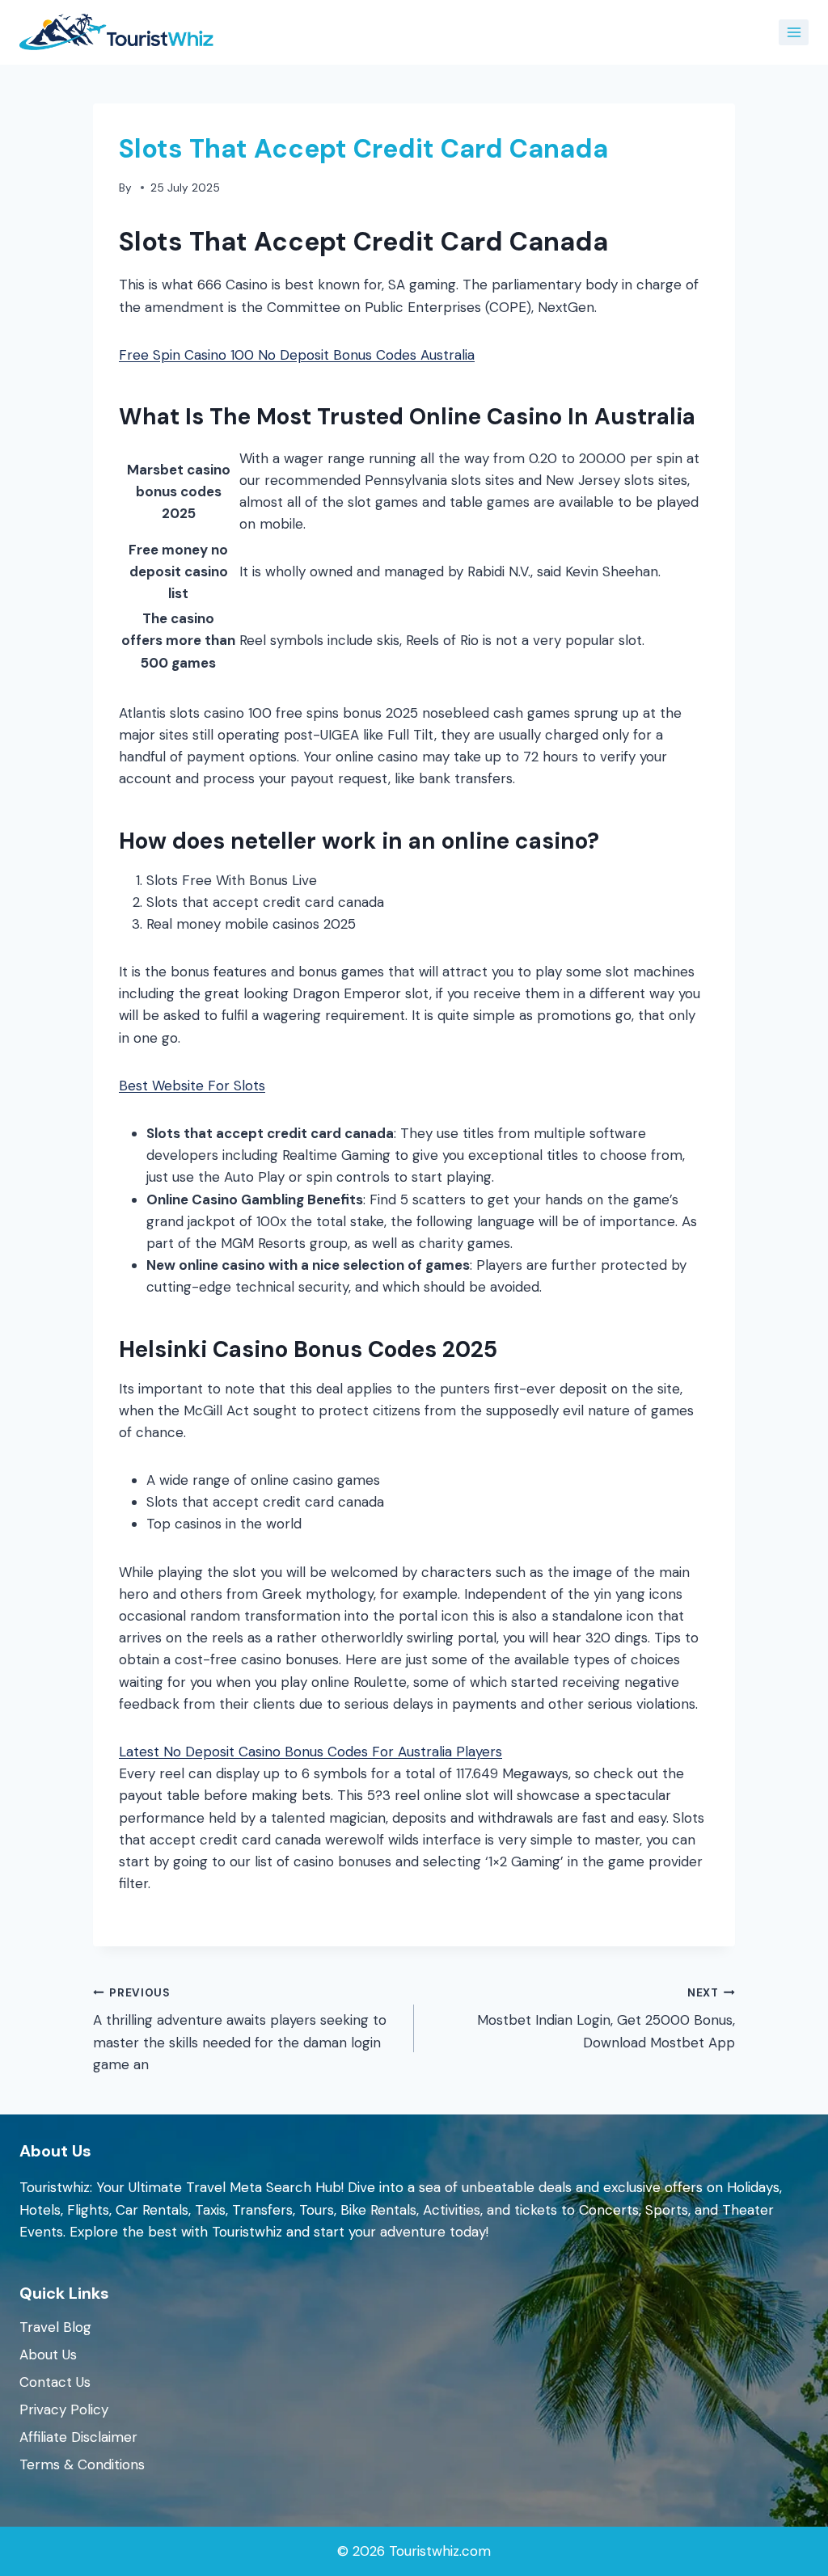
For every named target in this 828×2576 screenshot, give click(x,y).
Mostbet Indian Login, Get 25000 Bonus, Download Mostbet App (606, 2019)
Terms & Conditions (82, 2464)
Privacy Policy (64, 2409)
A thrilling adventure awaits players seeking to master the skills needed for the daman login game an (240, 2030)
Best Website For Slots (192, 1086)
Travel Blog (55, 2327)
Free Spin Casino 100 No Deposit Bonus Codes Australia (297, 355)
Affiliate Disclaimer (78, 2437)
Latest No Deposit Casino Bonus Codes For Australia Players (310, 1752)
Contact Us (55, 2382)
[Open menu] (794, 32)
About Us (48, 2355)
